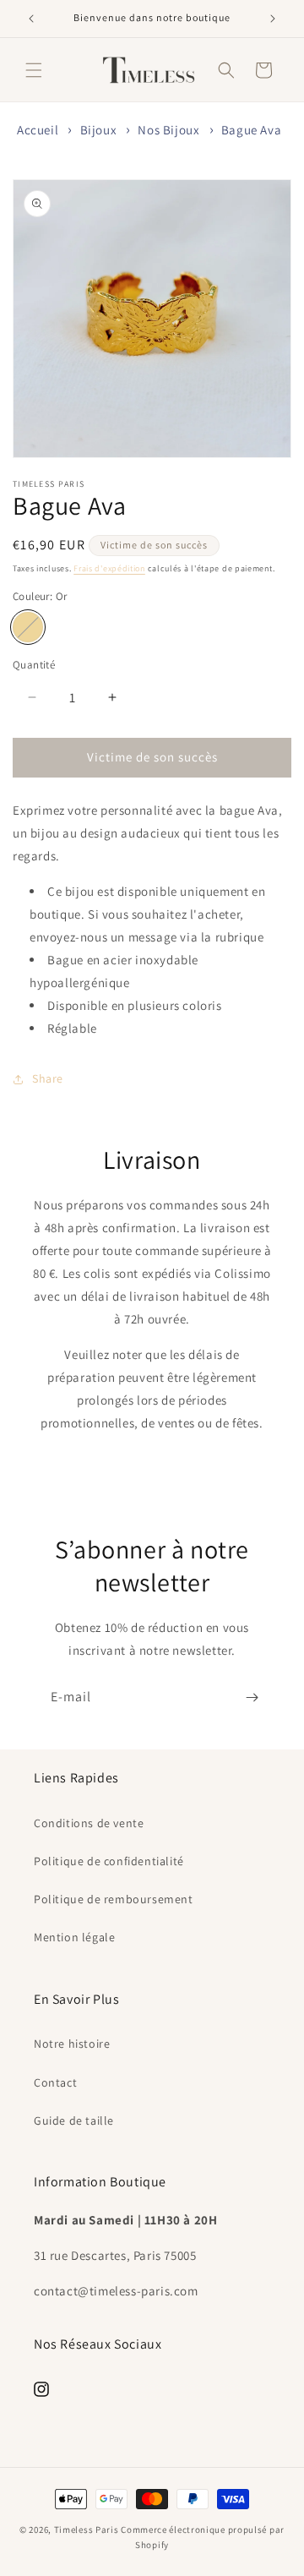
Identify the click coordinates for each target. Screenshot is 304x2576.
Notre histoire (72, 2044)
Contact (55, 2082)
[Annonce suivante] (273, 19)
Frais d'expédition (109, 568)
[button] (34, 70)
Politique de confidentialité (109, 1861)
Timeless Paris (87, 2530)
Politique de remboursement (114, 1899)
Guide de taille (74, 2120)
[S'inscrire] (252, 1697)
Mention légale (74, 1937)
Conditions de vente (89, 1823)
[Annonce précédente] (31, 19)
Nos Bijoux (168, 130)
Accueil (38, 130)
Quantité (34, 665)
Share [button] (48, 1078)
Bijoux (99, 130)
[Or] (28, 627)
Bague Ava (251, 130)
